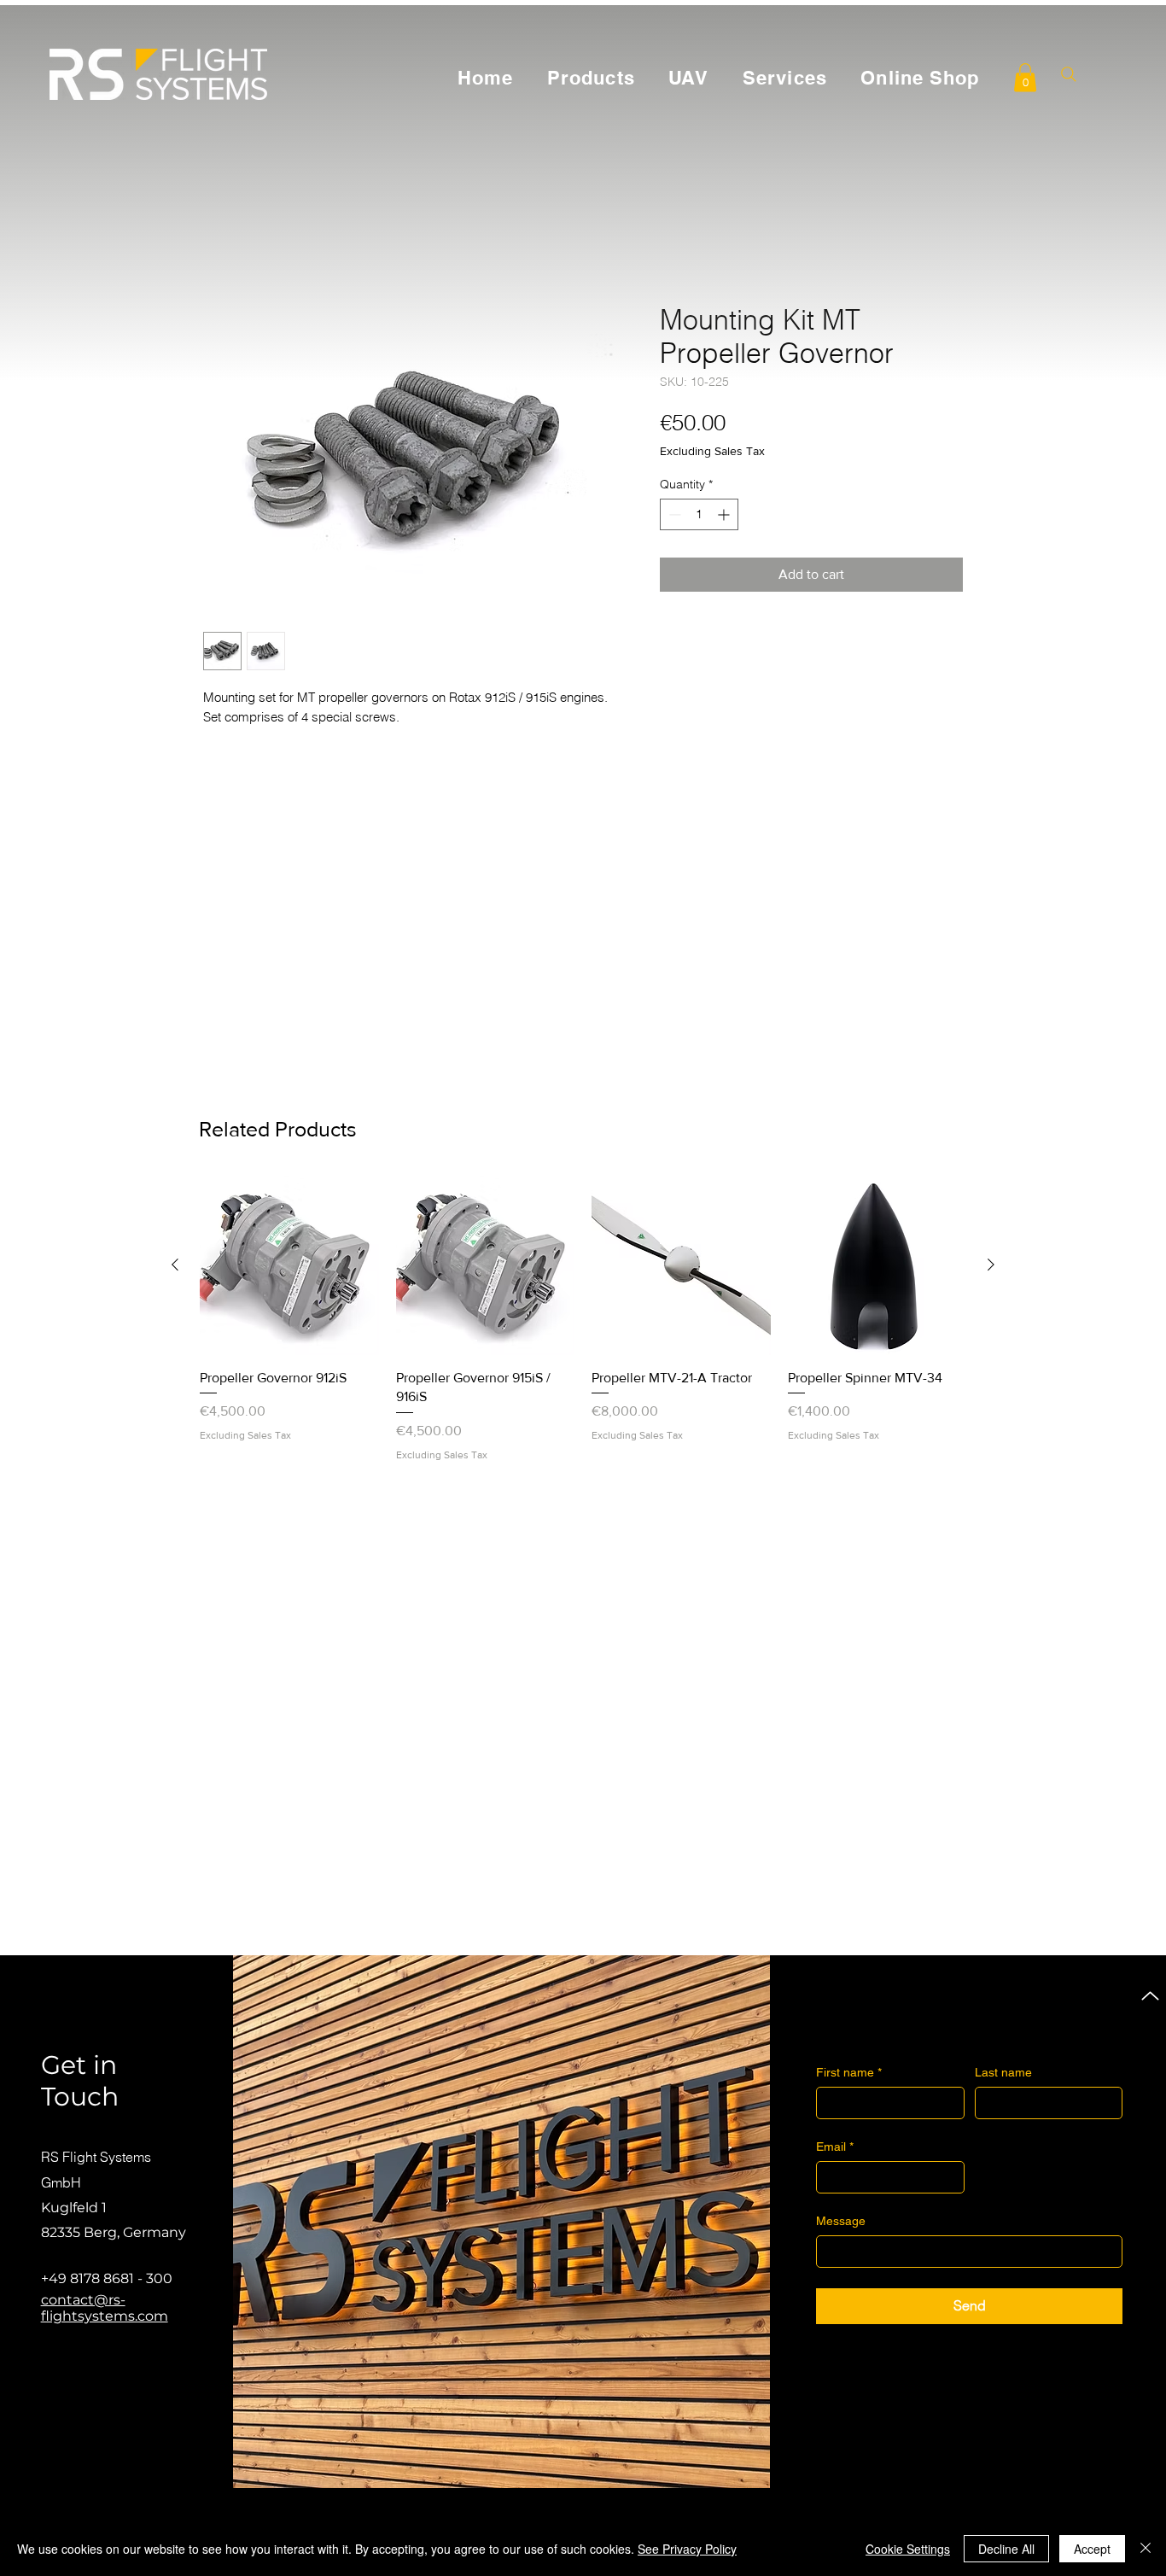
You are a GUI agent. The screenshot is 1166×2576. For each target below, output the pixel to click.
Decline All (1006, 2549)
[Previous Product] (175, 1265)
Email (835, 2147)
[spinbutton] (699, 514)
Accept (1092, 2549)
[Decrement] (673, 514)
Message (841, 2221)
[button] (1025, 77)
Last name (1003, 2072)
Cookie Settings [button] (908, 2549)
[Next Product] (991, 1265)
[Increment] (725, 514)
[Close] (1146, 2549)
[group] (583, 1319)
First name (849, 2072)
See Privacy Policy (687, 2549)
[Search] (1068, 74)
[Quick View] (289, 1265)
